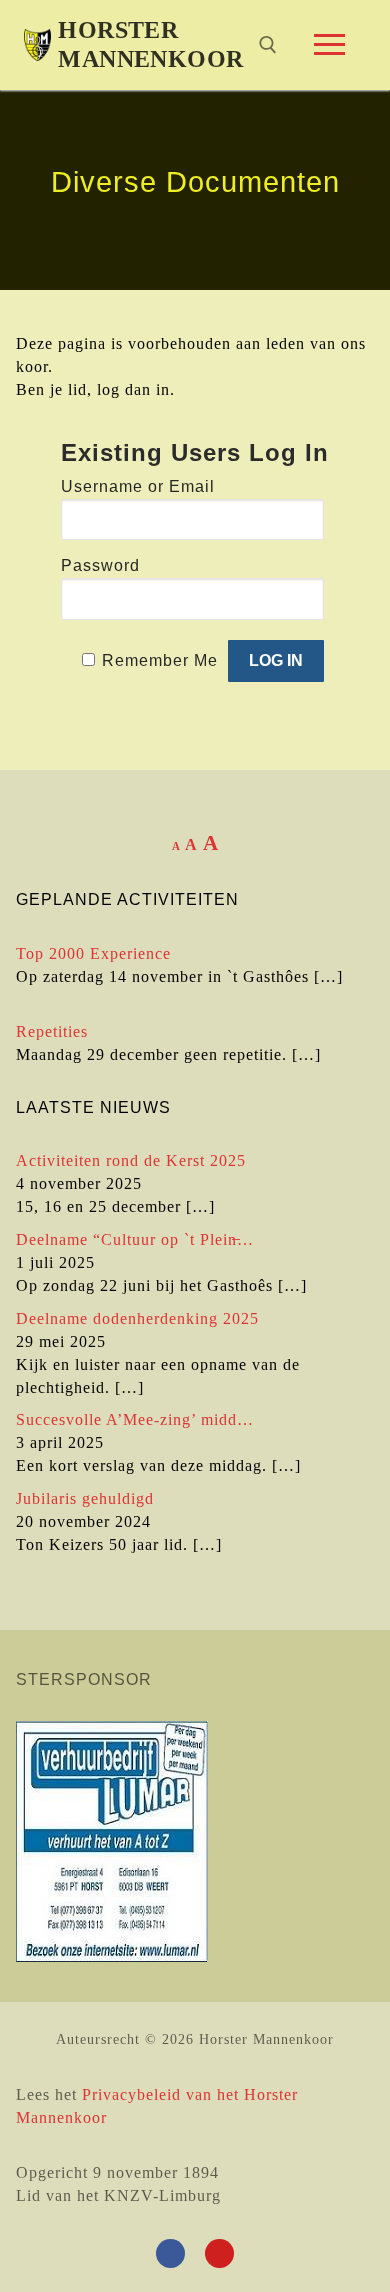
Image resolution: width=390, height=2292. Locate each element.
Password (100, 565)
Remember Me (160, 660)
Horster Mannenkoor (150, 44)
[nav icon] (329, 45)
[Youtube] (219, 2253)
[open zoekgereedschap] (268, 45)
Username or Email (138, 486)
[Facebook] (170, 2253)
